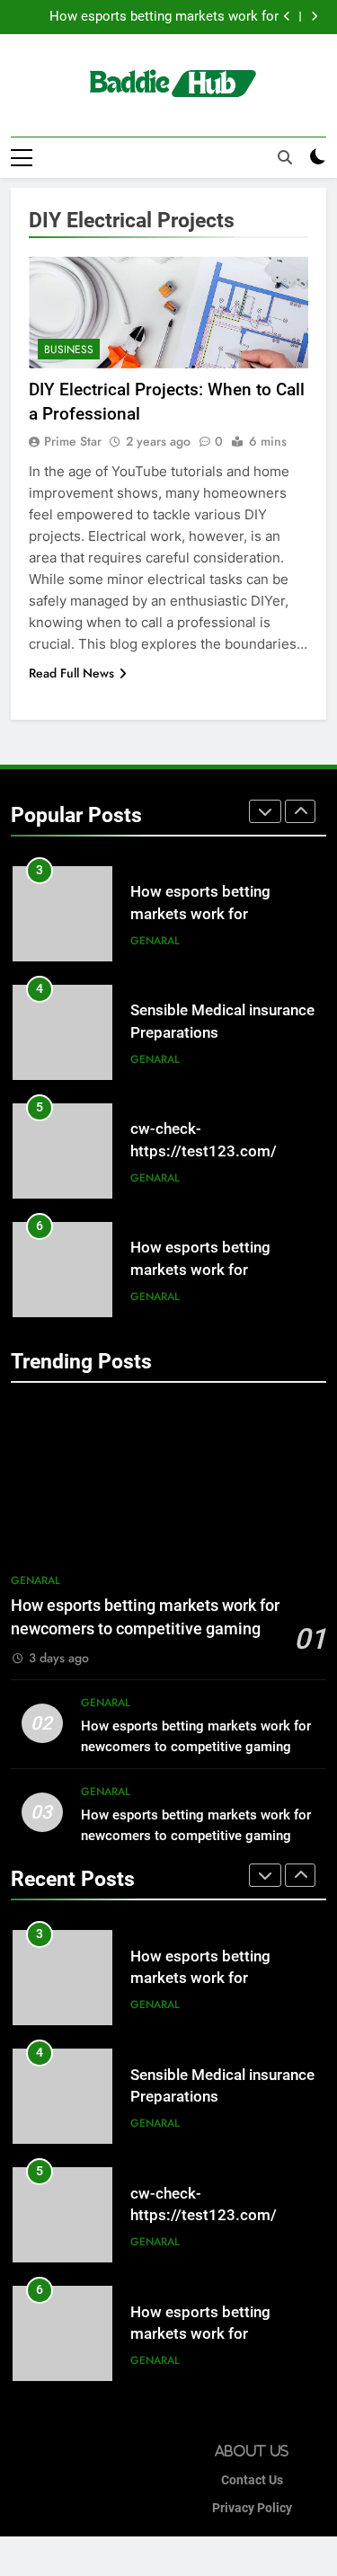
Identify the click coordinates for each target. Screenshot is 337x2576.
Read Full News (71, 673)
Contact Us (252, 2480)
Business (69, 350)
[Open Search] (285, 157)
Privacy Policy (252, 2508)
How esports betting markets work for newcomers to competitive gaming (164, 17)
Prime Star (73, 441)
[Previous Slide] (287, 17)
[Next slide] (314, 17)
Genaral (155, 941)
